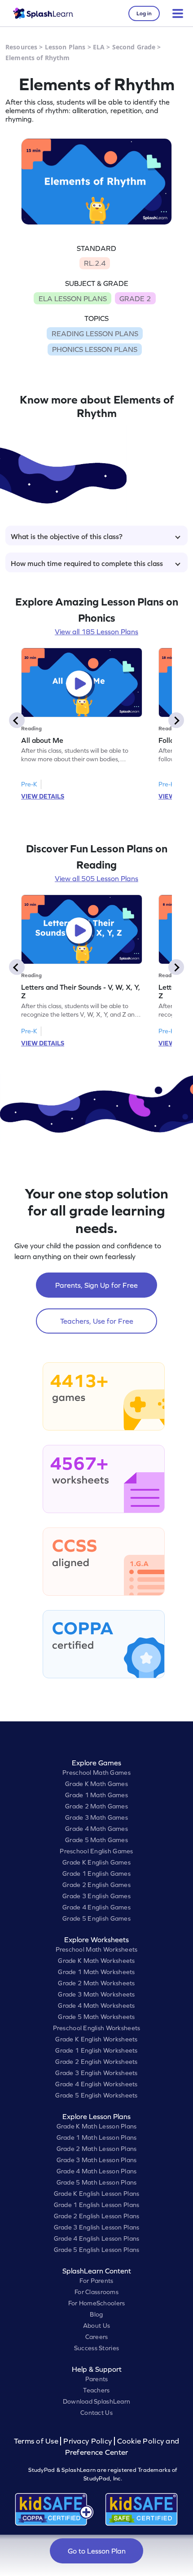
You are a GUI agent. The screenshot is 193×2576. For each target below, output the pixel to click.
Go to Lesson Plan (97, 2551)
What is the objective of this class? (67, 536)
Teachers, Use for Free (97, 1321)
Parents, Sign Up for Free (96, 1285)
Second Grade (134, 47)
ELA (99, 47)
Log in (144, 13)
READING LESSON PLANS (95, 334)
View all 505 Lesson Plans (96, 878)
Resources (21, 47)
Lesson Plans (65, 47)
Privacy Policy (88, 2441)
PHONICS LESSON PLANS (95, 349)
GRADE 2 (135, 298)
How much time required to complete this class (87, 563)
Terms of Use (37, 2441)
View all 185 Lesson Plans (96, 632)
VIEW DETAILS (43, 796)
